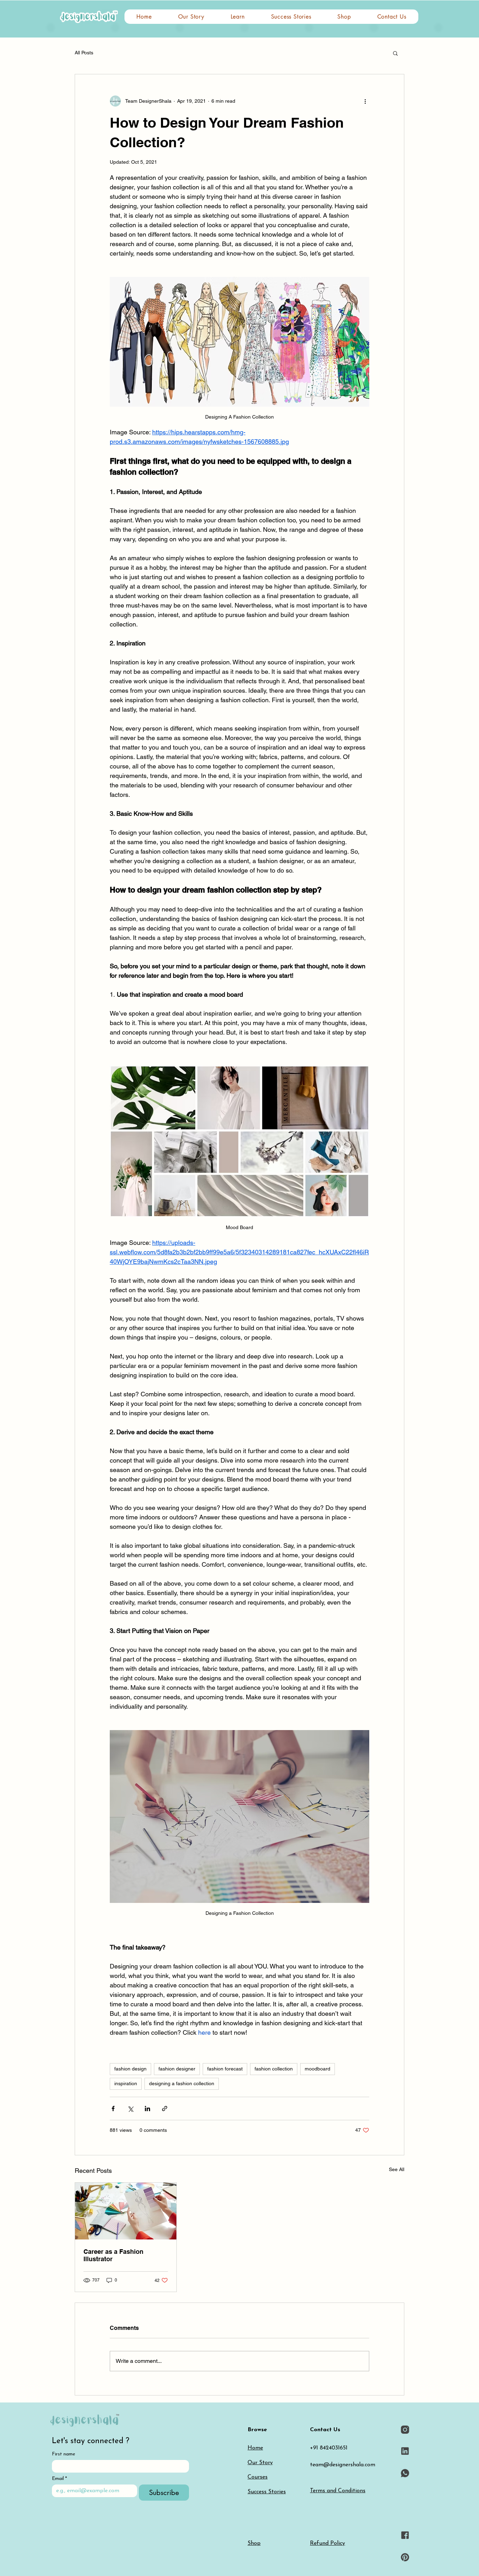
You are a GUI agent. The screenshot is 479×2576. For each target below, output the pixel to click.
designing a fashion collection (182, 2083)
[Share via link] (165, 2109)
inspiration (126, 2083)
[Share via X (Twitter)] (130, 2109)
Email (59, 2479)
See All (397, 2169)
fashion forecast (225, 2069)
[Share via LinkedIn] (147, 2109)
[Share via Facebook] (113, 2109)
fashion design (130, 2069)
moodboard (318, 2069)
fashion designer (177, 2069)
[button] (238, 17)
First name (63, 2454)
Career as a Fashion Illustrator (113, 2255)
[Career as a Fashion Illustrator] (126, 2211)
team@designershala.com (343, 2465)
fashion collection (274, 2069)
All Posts (84, 53)
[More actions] (365, 101)
